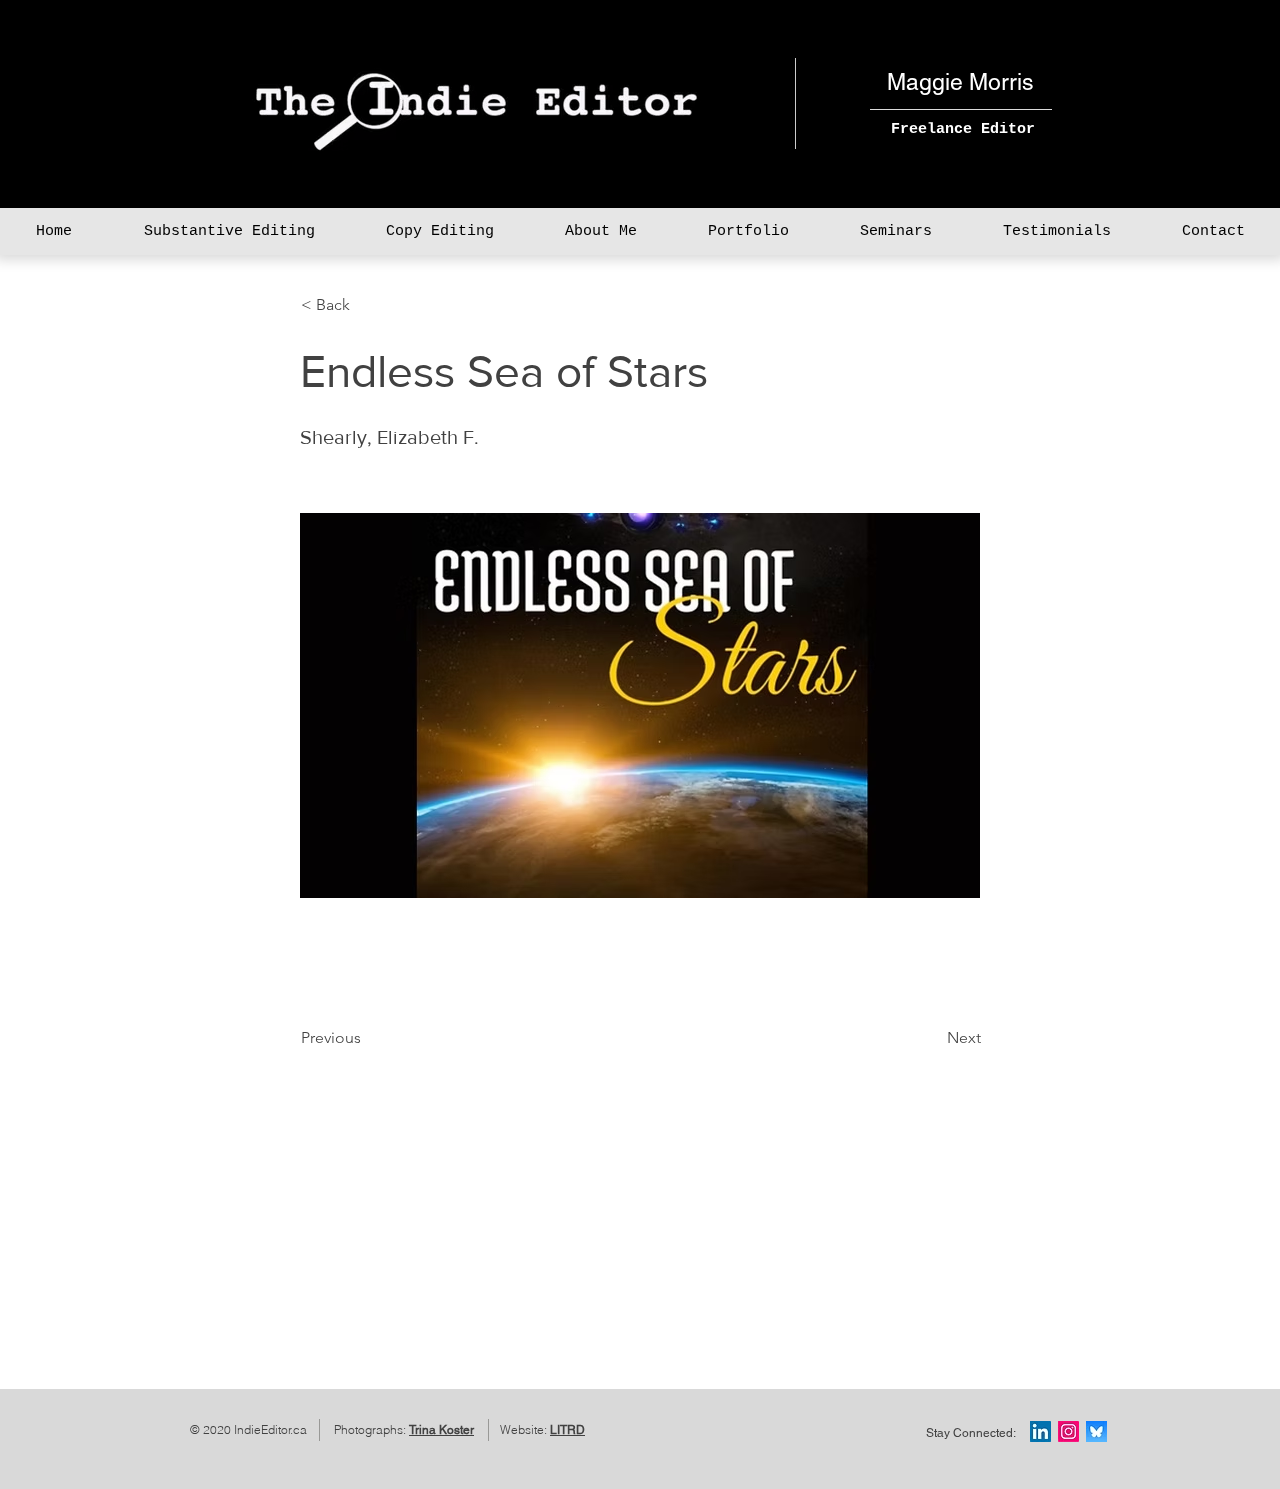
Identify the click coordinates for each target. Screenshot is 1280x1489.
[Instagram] (1068, 1431)
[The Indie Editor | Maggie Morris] (1040, 1431)
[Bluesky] (1096, 1431)
